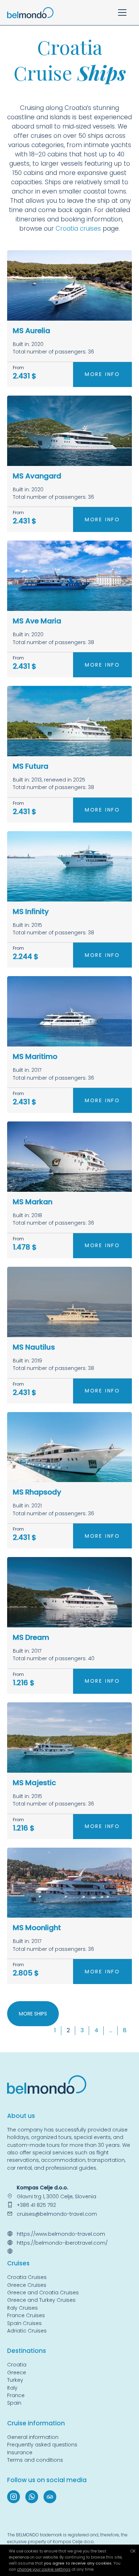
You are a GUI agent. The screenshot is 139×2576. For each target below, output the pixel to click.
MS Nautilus (34, 1347)
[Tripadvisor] (50, 2497)
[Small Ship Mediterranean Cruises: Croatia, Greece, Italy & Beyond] (30, 12)
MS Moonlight (37, 1928)
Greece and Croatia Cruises (43, 2293)
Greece (17, 2372)
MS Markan (33, 1202)
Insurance (20, 2452)
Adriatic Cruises (27, 2331)
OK (133, 2551)
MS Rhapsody (37, 1492)
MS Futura (31, 766)
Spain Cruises (24, 2323)
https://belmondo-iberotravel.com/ (62, 2243)
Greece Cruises (27, 2285)
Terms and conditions (35, 2460)
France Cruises (26, 2315)
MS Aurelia (32, 331)
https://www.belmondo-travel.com (61, 2234)
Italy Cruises (22, 2308)
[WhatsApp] (32, 2497)
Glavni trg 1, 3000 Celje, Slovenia (56, 2196)
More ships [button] (33, 2014)
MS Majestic (34, 1783)
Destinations (27, 2351)
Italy (12, 2388)
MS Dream (31, 1637)
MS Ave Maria (37, 621)
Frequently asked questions (42, 2445)
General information (33, 2437)
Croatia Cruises (27, 2277)
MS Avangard (37, 476)
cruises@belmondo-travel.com (57, 2214)
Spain (14, 2403)
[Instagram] (14, 2497)
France (16, 2395)
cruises (90, 229)
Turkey (15, 2380)
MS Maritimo (35, 1056)
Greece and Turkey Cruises (41, 2300)
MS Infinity (31, 912)
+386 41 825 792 (36, 2205)
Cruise (17, 2263)
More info (102, 374)
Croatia (66, 229)
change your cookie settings (44, 2569)
